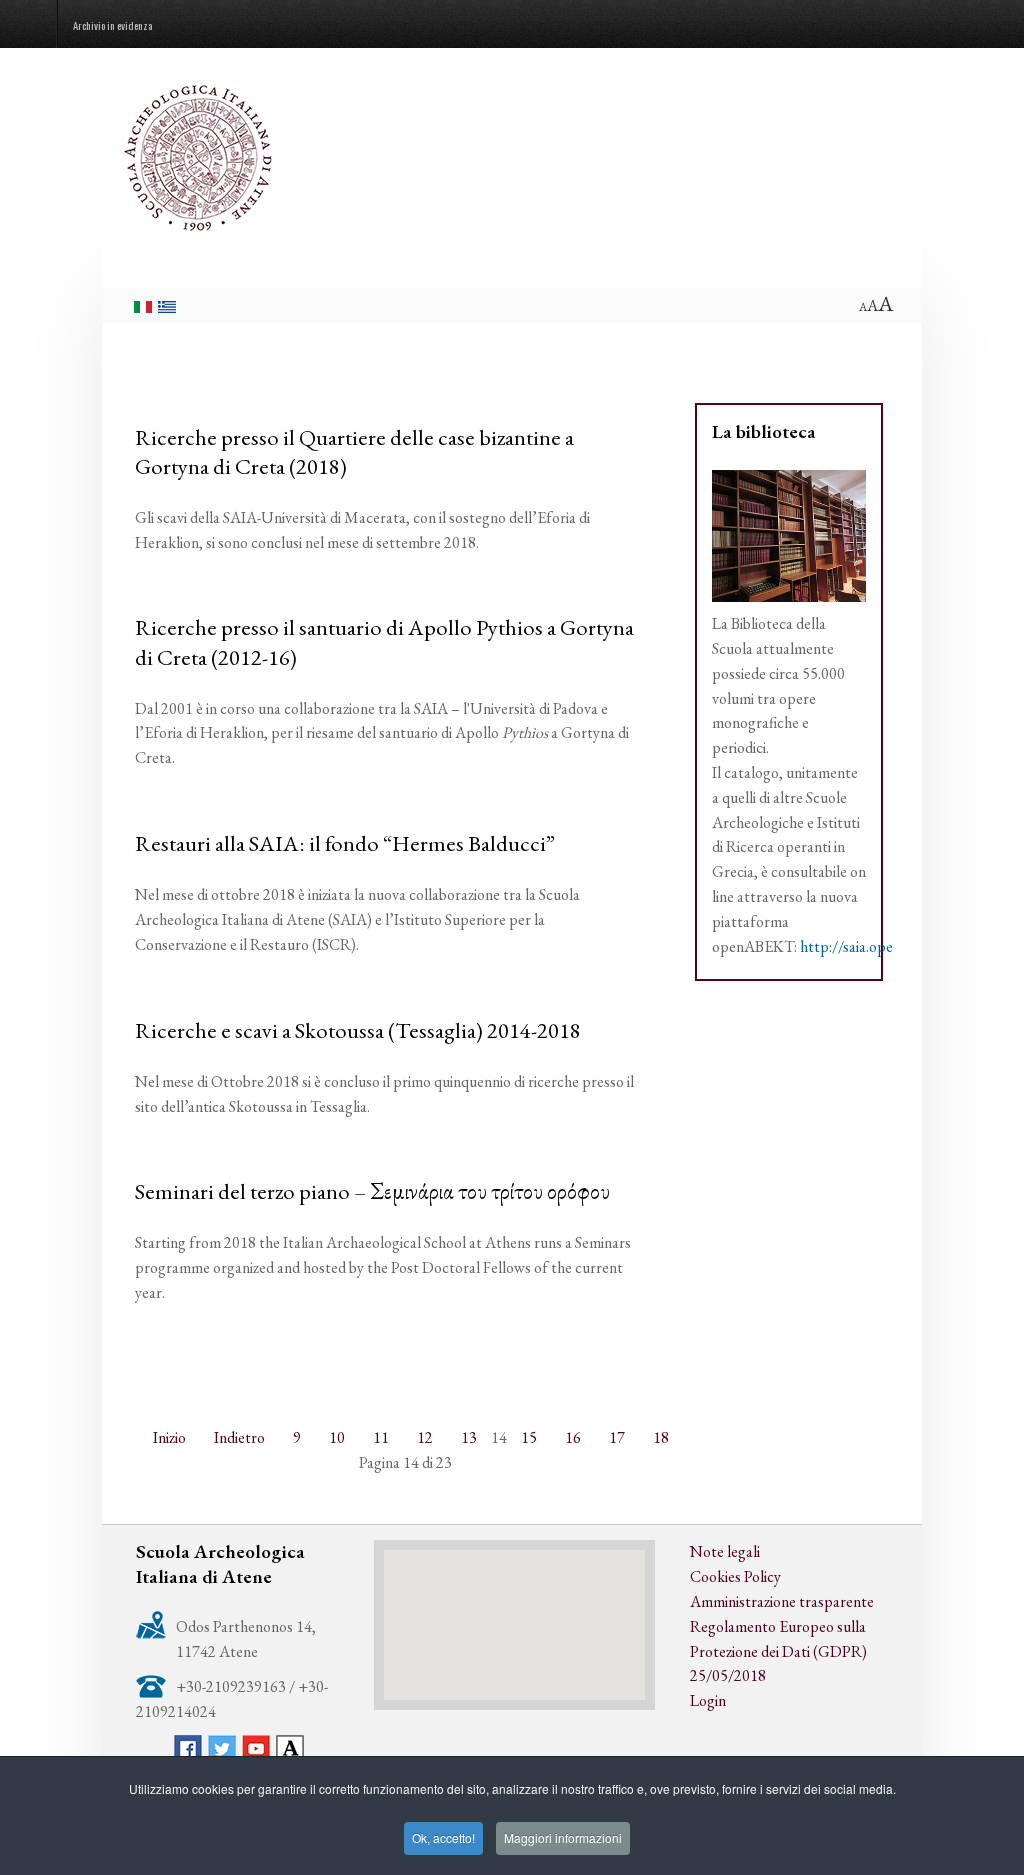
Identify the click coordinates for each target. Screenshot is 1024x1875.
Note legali (725, 1551)
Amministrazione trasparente (782, 1601)
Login (708, 1700)
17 (617, 1437)
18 (661, 1437)
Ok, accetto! (443, 1837)
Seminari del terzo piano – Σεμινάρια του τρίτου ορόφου (372, 1191)
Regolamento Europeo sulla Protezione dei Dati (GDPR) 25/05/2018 (778, 1651)
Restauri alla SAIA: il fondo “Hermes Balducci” (345, 843)
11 (381, 1437)
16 (573, 1437)
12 (425, 1437)
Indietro (239, 1437)
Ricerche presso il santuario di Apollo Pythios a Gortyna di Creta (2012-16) (384, 641)
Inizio (169, 1437)
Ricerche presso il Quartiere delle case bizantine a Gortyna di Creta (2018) (354, 451)
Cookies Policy (735, 1576)
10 (337, 1437)
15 (529, 1437)
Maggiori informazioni (563, 1837)
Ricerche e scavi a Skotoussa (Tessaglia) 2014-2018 (358, 1030)
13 (469, 1437)
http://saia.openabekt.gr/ (880, 946)
